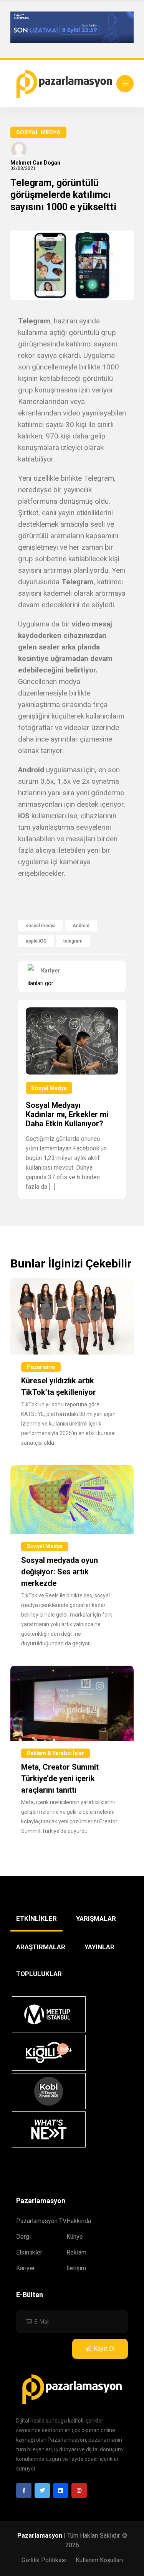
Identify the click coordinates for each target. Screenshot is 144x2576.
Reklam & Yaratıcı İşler (55, 1753)
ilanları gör (41, 983)
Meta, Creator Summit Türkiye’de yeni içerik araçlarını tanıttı (60, 1778)
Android (81, 926)
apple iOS (36, 941)
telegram (73, 941)
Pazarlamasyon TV (41, 2221)
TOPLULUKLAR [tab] (39, 1974)
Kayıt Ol (104, 2349)
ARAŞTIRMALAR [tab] (41, 1947)
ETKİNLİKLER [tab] (36, 1918)
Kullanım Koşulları (99, 2560)
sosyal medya (41, 926)
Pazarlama (41, 1367)
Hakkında (79, 2221)
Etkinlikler (29, 2252)
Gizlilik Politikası (44, 2560)
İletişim (76, 2268)
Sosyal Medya (38, 132)
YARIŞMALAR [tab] (96, 1918)
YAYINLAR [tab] (99, 1947)
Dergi (23, 2237)
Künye (75, 2237)
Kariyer (26, 2268)
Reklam (76, 2252)
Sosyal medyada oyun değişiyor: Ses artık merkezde (60, 1572)
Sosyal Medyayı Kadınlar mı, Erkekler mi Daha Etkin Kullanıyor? (67, 1114)
